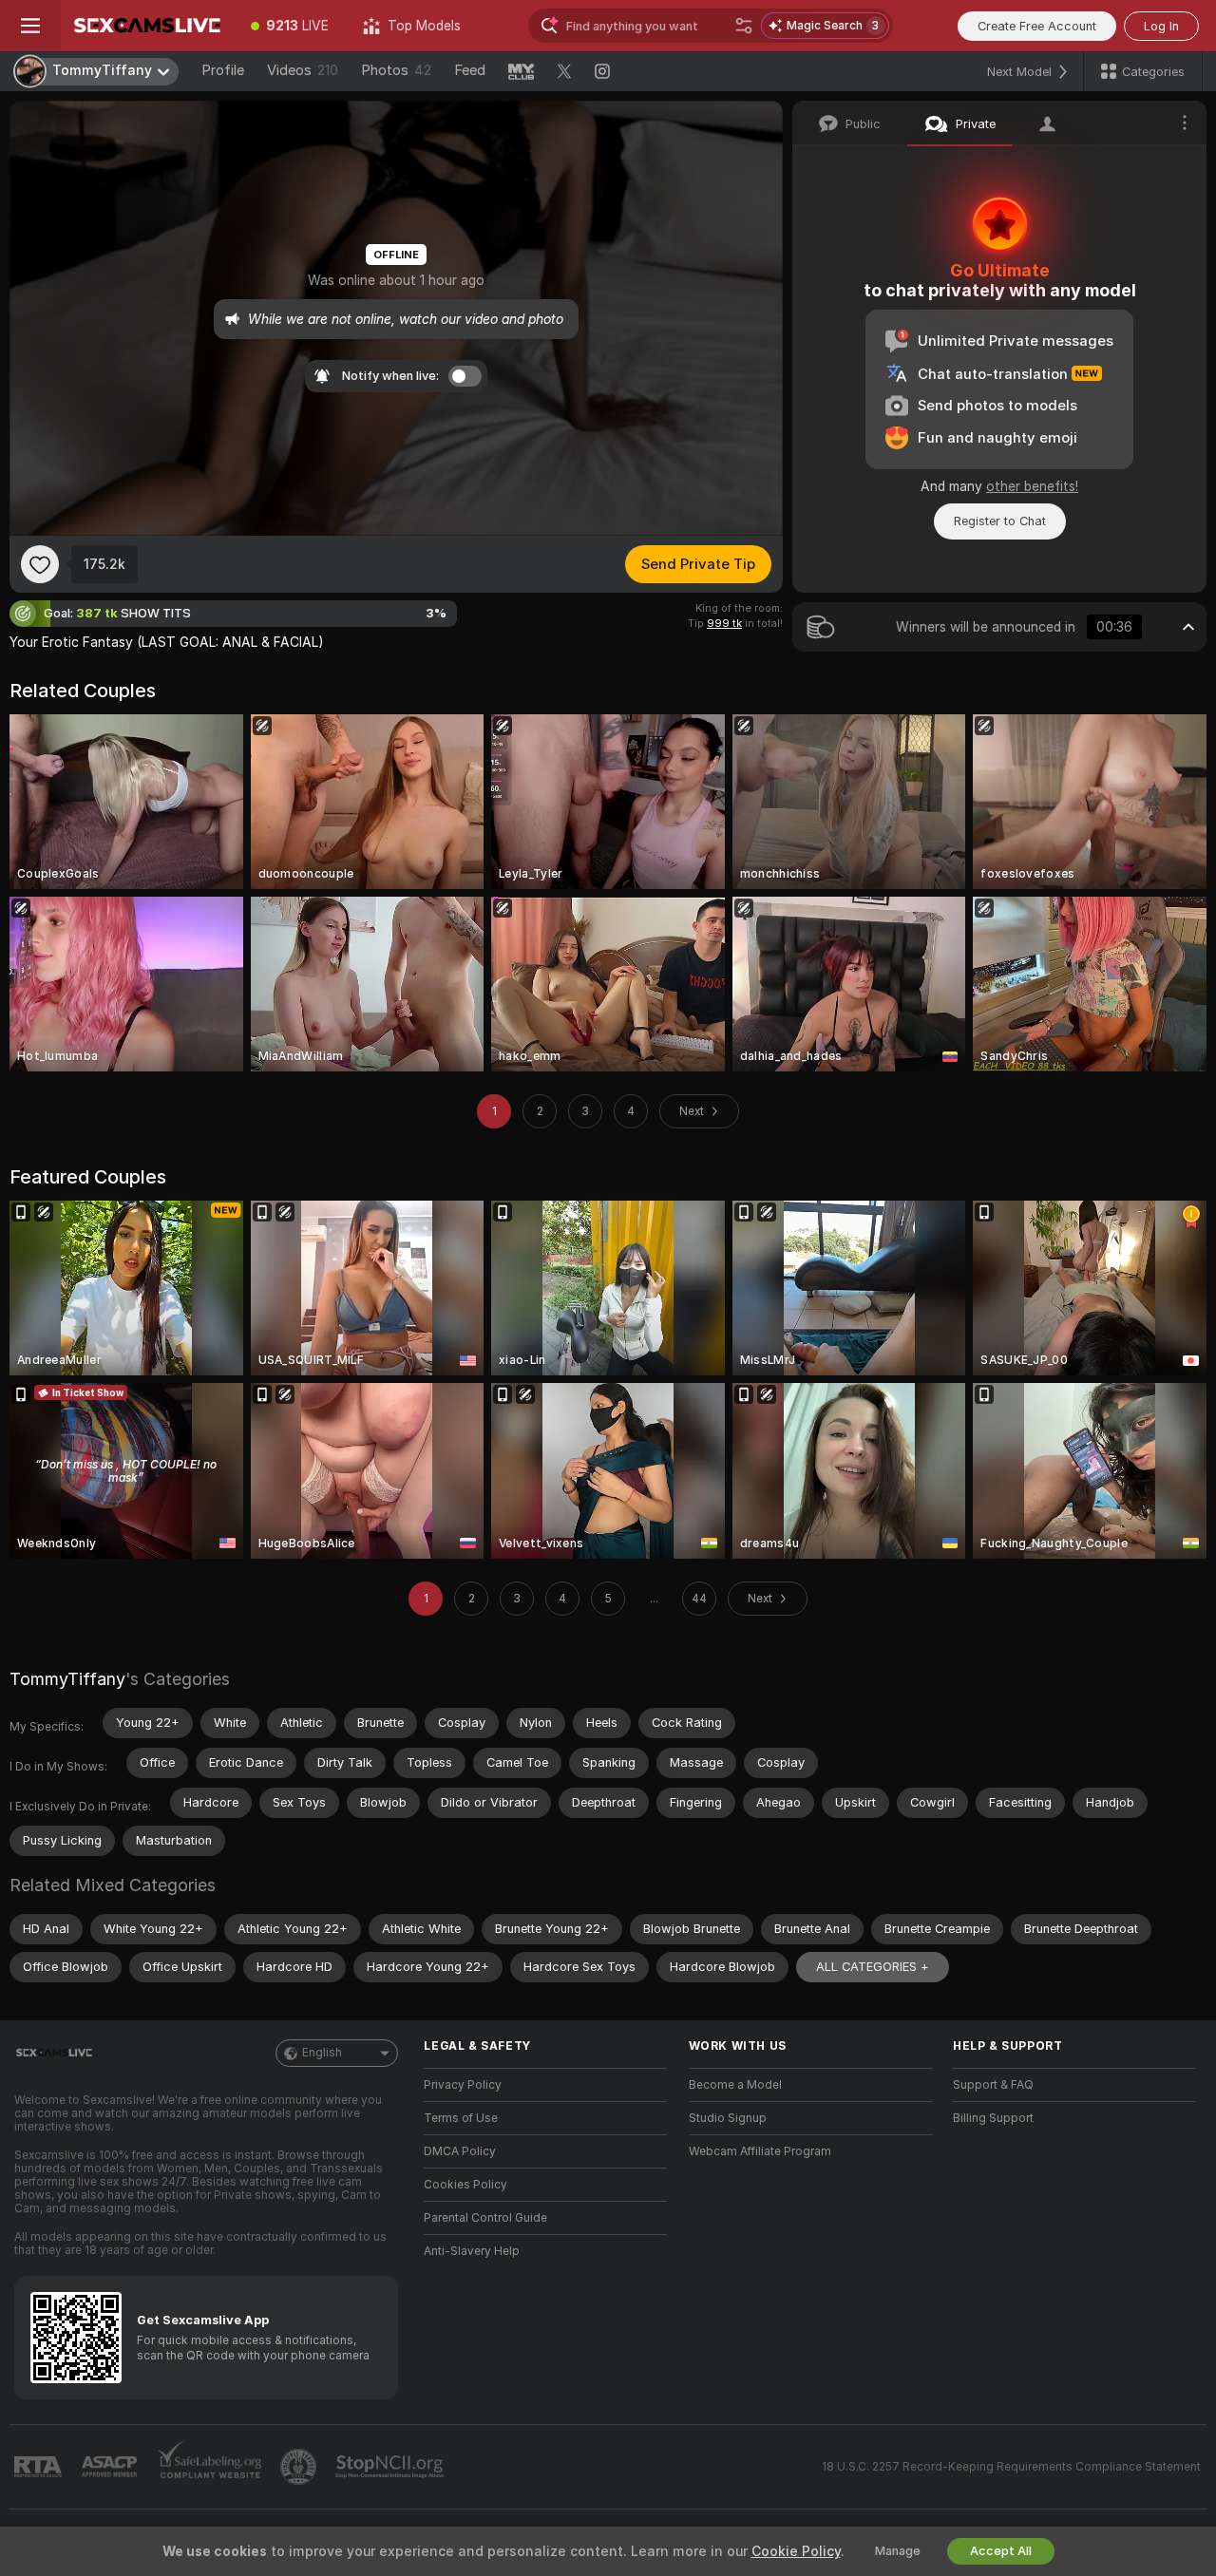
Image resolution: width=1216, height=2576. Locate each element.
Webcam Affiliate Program (760, 2151)
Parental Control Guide (485, 2218)
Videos (303, 70)
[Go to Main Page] (147, 26)
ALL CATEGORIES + (873, 1967)
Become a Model (735, 2085)
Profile (223, 70)
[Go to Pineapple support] (300, 2467)
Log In (1161, 26)
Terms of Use (461, 2118)
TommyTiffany (67, 1679)
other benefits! (1032, 486)
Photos (396, 70)
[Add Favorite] (40, 564)
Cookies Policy (465, 2185)
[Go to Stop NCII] (391, 2467)
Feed (470, 70)
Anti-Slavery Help (472, 2251)
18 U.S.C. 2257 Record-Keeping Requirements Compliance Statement (1011, 2467)
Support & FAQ (993, 2085)
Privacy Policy (463, 2085)
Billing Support (993, 2118)
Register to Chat (1000, 521)
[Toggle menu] (30, 26)
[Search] (744, 26)
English (322, 2053)
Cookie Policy (796, 2551)
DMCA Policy (460, 2151)
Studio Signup (728, 2118)
